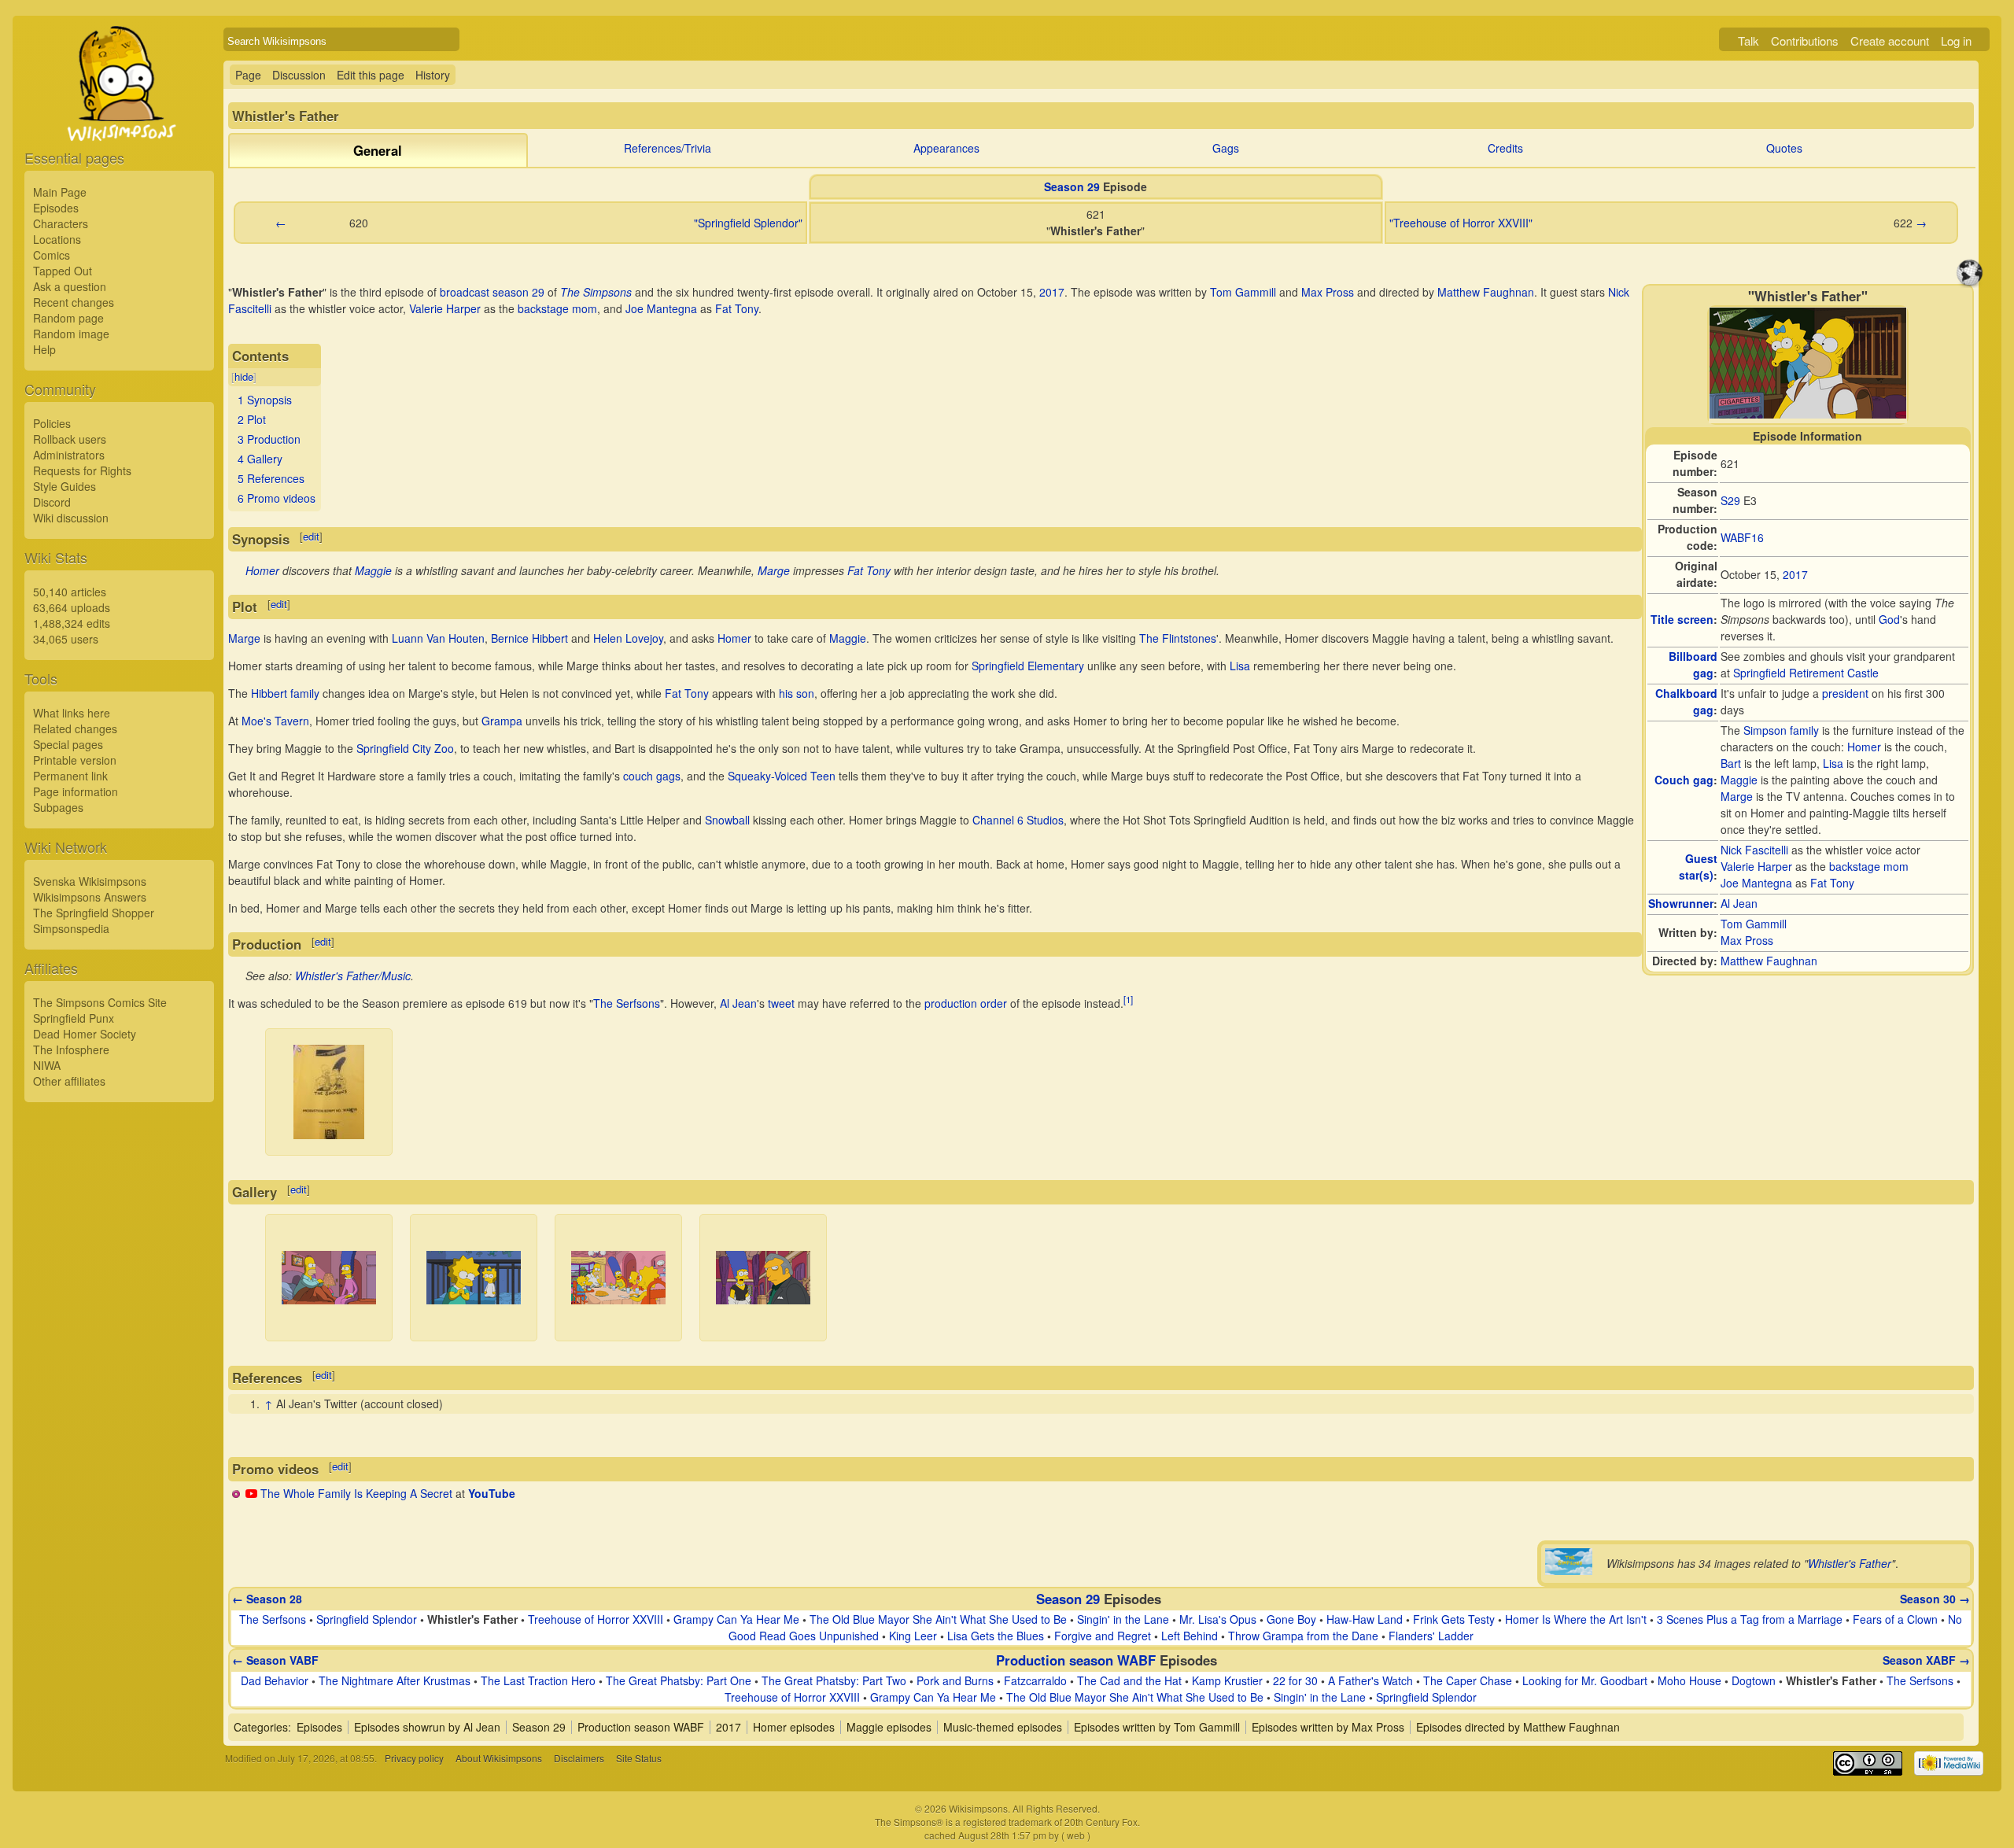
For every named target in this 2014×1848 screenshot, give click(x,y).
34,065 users (66, 639)
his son (797, 693)
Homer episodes (794, 1727)
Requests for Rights (82, 470)
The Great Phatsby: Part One (679, 1680)
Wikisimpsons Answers (90, 897)
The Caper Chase (1468, 1680)
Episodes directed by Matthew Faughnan (1518, 1727)
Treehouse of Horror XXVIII (596, 1619)
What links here (72, 713)
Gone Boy (1291, 1619)
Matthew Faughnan (1769, 961)
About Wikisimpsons (499, 1758)
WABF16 (1742, 537)
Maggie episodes (889, 1727)
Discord (52, 502)
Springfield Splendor (367, 1619)
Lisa (1833, 763)
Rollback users (70, 439)
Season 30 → (1935, 1599)
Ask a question (70, 286)
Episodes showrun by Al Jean (427, 1727)
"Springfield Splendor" (748, 223)
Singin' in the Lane (1123, 1619)
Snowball (727, 820)
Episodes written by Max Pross (1328, 1727)
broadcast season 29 (492, 292)
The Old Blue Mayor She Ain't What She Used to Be (938, 1619)
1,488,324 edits (72, 623)
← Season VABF (275, 1660)
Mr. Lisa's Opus (1218, 1619)
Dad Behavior (275, 1680)
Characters (61, 223)
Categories (261, 1727)
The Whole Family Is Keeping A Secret (356, 1493)
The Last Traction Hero (538, 1680)
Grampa (502, 721)
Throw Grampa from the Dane (1303, 1636)
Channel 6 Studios (1018, 820)
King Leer (913, 1636)
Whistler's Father (1850, 1563)
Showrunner (1681, 903)
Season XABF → (1926, 1660)
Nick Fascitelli (1754, 850)
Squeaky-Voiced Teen (782, 776)
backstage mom (1869, 866)
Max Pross (1747, 940)
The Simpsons (596, 292)
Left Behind (1190, 1636)
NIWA (47, 1065)
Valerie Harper (1756, 866)
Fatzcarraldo (1035, 1680)
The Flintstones (1178, 638)
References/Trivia (668, 148)
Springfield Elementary (1028, 666)
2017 (1795, 574)
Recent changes (74, 302)
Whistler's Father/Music (353, 976)
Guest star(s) (1698, 867)
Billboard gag (1693, 664)
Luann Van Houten (438, 638)
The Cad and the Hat (1129, 1680)
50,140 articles (70, 592)
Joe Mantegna (1756, 883)
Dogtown (1754, 1680)
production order (966, 1003)
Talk (1748, 41)
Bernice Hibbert (529, 638)
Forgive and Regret (1103, 1636)
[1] (1128, 999)
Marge (1737, 796)
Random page (68, 318)
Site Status (639, 1758)
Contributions (1805, 41)
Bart (1731, 763)
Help (44, 349)
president (1845, 693)
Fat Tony (1832, 883)
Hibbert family (285, 693)
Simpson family (1781, 730)
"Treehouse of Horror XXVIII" (1461, 223)
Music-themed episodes (1003, 1727)
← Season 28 (267, 1599)
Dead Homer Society (85, 1034)
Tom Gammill (1754, 924)
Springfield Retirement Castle (1806, 673)
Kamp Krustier (1227, 1680)
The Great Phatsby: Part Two (834, 1680)
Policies (52, 423)
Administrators (69, 455)
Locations (57, 239)
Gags (1226, 148)
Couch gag (1684, 780)
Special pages (68, 744)
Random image (71, 334)
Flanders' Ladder (1431, 1636)
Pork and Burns (955, 1680)
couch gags (652, 776)
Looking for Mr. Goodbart (1585, 1680)
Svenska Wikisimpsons (90, 881)
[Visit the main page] (119, 120)
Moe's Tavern (275, 721)
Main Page (60, 192)
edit (311, 536)
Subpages (58, 807)
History (433, 75)
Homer (1864, 747)
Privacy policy (414, 1758)
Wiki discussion (71, 518)
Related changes (75, 729)
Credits (1505, 148)
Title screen (1682, 619)
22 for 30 (1295, 1680)
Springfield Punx (74, 1018)
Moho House (1689, 1680)
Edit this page (371, 75)
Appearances (946, 148)
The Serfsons (627, 1003)
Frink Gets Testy (1454, 1619)
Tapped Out (63, 271)
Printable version (75, 760)
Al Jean (1739, 903)
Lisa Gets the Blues (996, 1636)
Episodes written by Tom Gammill (1157, 1727)
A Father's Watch (1370, 1680)
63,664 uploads (72, 607)
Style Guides (65, 486)
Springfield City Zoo (405, 748)
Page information (76, 791)
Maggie (1739, 780)
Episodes (56, 208)
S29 (1730, 500)
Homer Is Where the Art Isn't (1576, 1619)
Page (248, 75)
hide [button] (244, 376)
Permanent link (70, 776)
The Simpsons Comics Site (100, 1002)
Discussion (299, 75)
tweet (781, 1003)
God (1889, 619)
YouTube (492, 1493)
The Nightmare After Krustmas (395, 1680)
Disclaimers (579, 1758)
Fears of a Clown (1895, 1619)
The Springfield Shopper (94, 913)
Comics (52, 255)
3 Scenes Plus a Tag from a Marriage (1750, 1619)
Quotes (1784, 148)
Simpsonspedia (71, 928)
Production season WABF (1076, 1660)
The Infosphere (71, 1049)
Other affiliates (69, 1081)
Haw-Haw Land (1365, 1619)
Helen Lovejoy (628, 638)
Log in (1956, 41)
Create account (1890, 41)
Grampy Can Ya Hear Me (736, 1619)
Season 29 (1072, 186)
